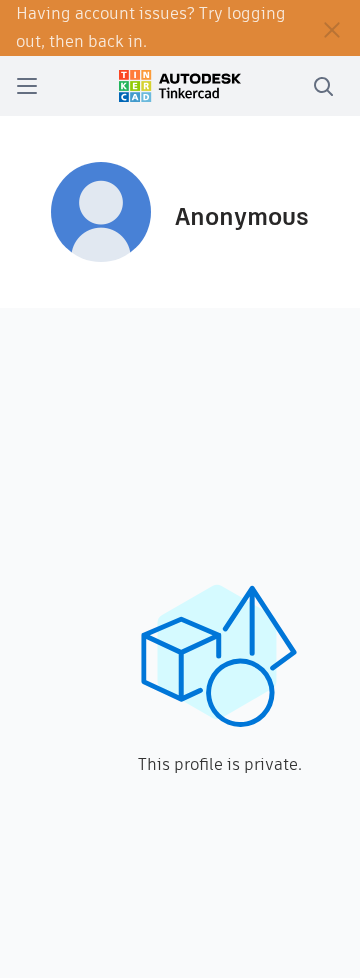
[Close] (332, 28)
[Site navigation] (27, 86)
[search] (323, 86)
